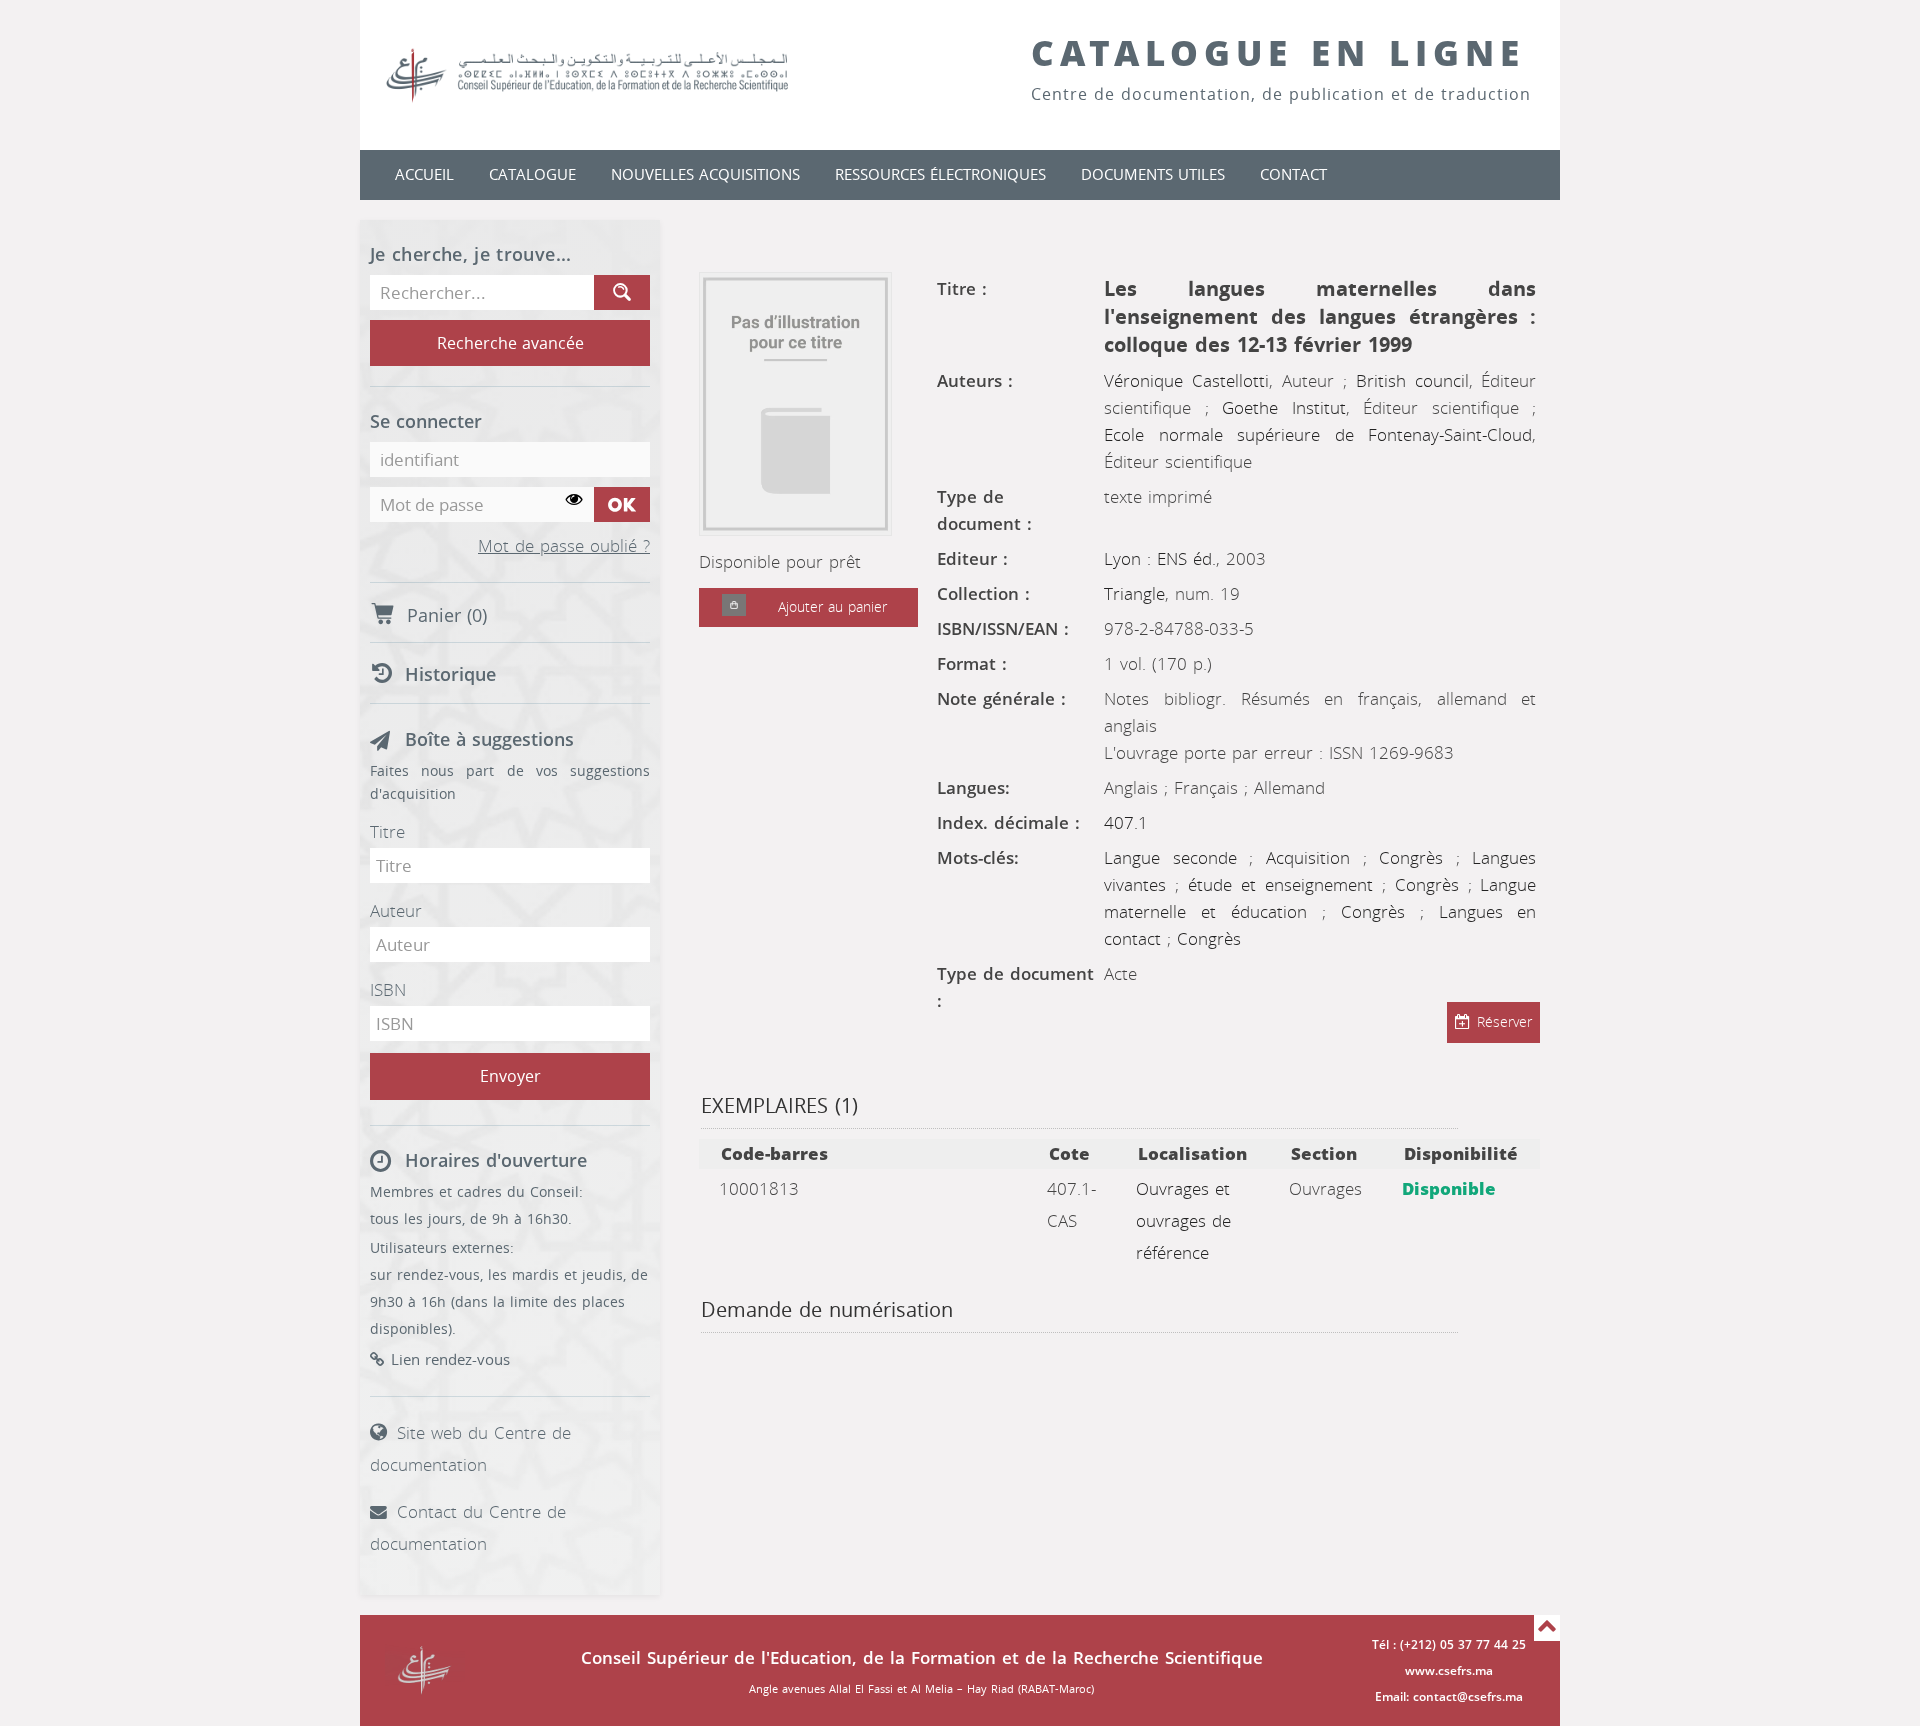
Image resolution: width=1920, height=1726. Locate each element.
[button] (734, 607)
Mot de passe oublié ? (564, 547)
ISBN (388, 990)
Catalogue (532, 175)
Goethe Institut (1284, 408)
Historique (450, 675)
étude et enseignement (1285, 885)
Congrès (1417, 858)
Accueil (424, 175)
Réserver (1504, 1022)
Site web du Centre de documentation (470, 1449)
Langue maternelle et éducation (1320, 898)
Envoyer (510, 1076)
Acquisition (1314, 858)
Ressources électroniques (940, 175)
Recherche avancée (510, 343)
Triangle (1134, 594)
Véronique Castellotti (1186, 381)
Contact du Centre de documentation (468, 1528)
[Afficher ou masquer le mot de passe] (574, 500)
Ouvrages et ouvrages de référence (1183, 1221)
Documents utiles (1153, 175)
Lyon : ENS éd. (1160, 559)
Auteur (396, 911)
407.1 (1126, 823)
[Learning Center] (607, 75)
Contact (1293, 175)
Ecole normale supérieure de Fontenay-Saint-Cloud (1318, 435)
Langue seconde (1176, 858)
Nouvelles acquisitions (705, 175)
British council (1412, 381)
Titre (387, 832)
